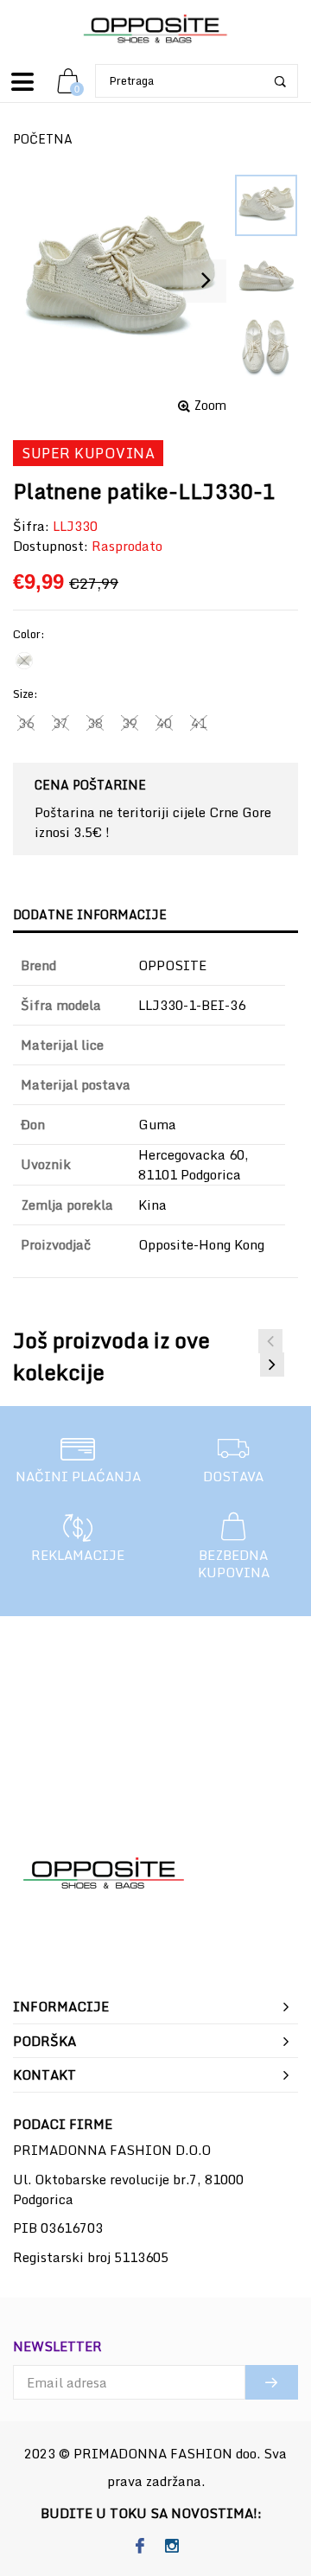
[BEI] (24, 661)
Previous (270, 1341)
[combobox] (197, 81)
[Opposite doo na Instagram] (171, 2547)
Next (272, 1365)
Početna (43, 139)
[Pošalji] (272, 2382)
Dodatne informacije (90, 914)
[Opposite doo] (155, 30)
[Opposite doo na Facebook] (140, 2547)
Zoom (210, 406)
